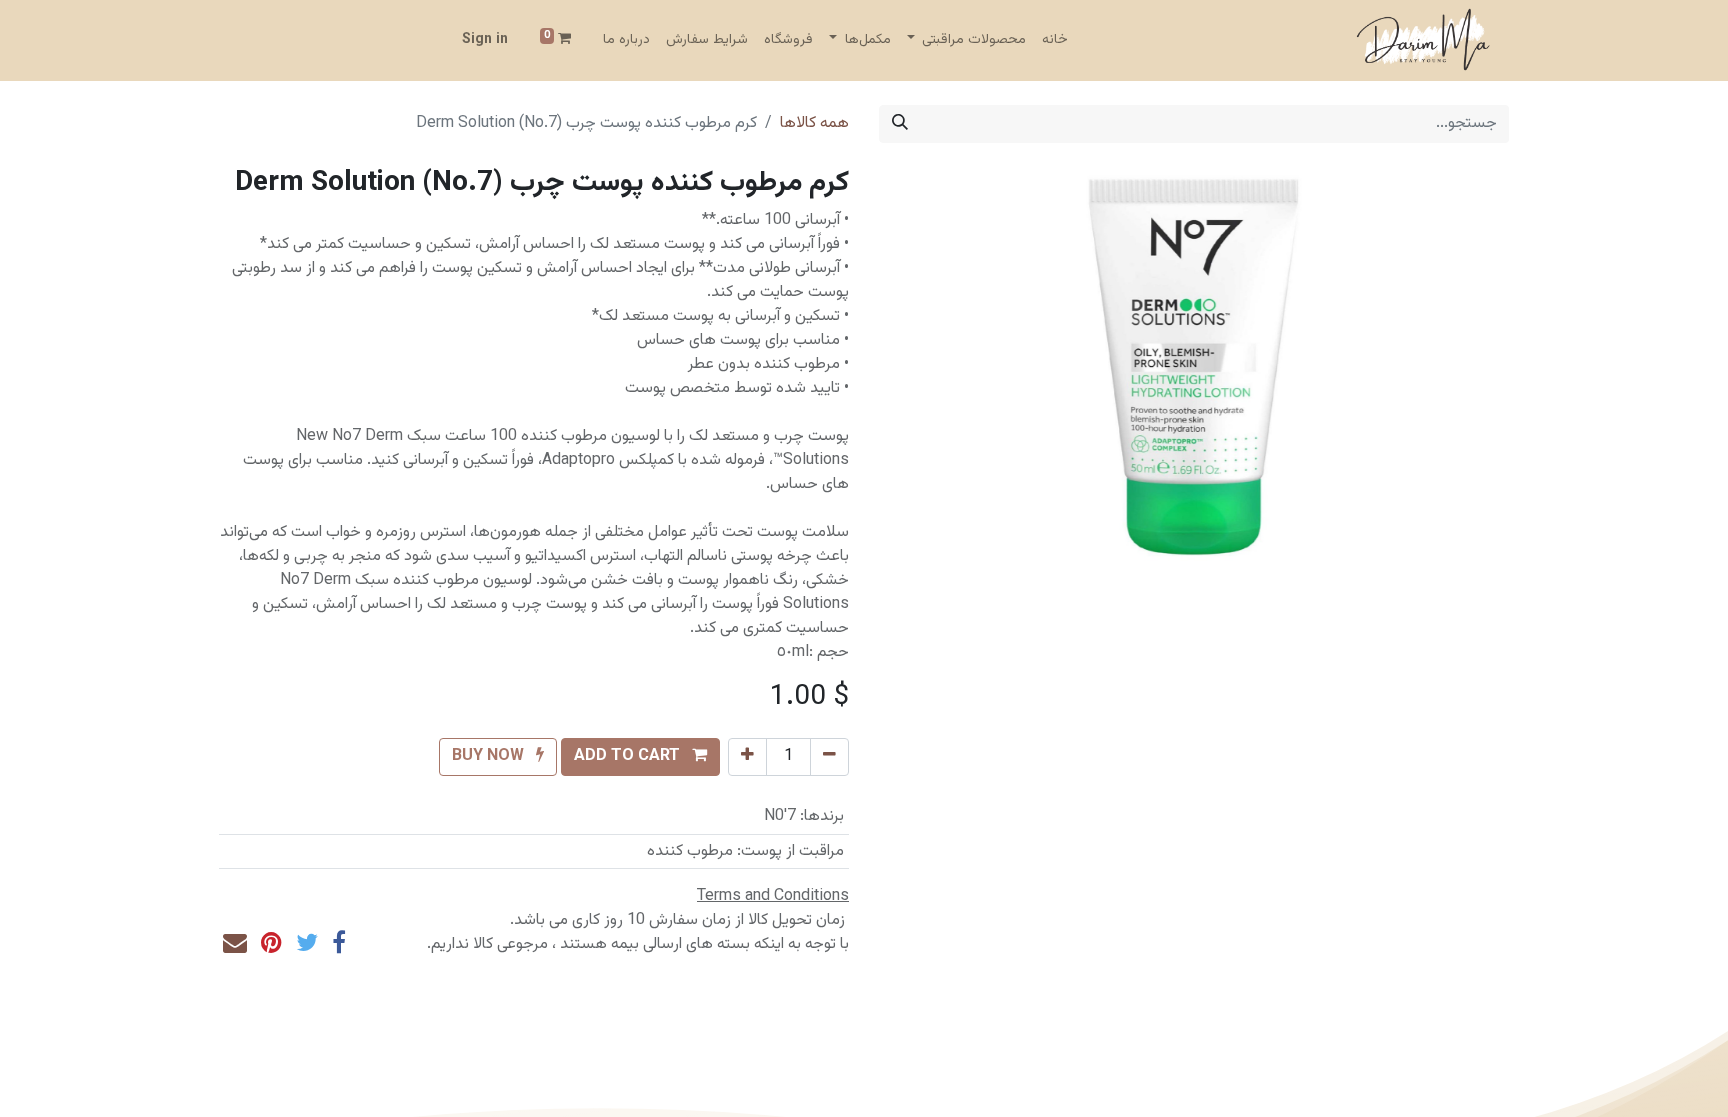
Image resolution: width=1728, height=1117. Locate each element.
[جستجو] (900, 124)
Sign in (485, 40)
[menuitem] (1055, 40)
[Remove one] (829, 757)
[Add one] (747, 757)
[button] (640, 757)
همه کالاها (814, 123)
